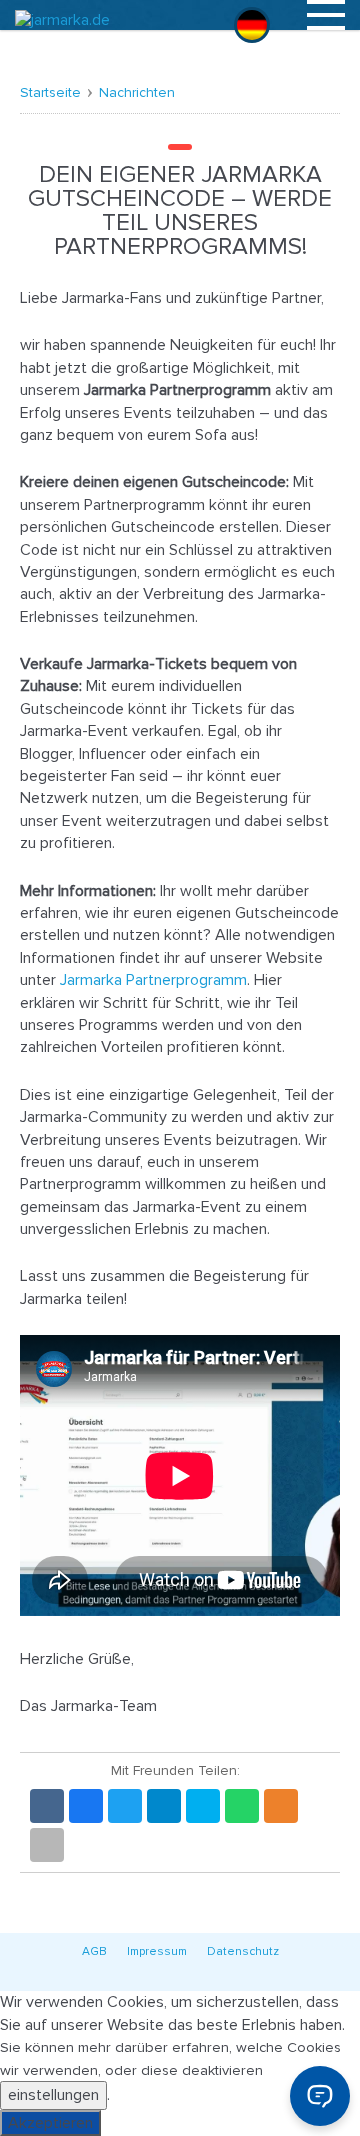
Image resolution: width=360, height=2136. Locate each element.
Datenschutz (243, 1951)
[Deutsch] (252, 25)
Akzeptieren (50, 2123)
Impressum (157, 1951)
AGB (94, 1951)
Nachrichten (137, 92)
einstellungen (53, 2095)
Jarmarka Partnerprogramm (153, 980)
